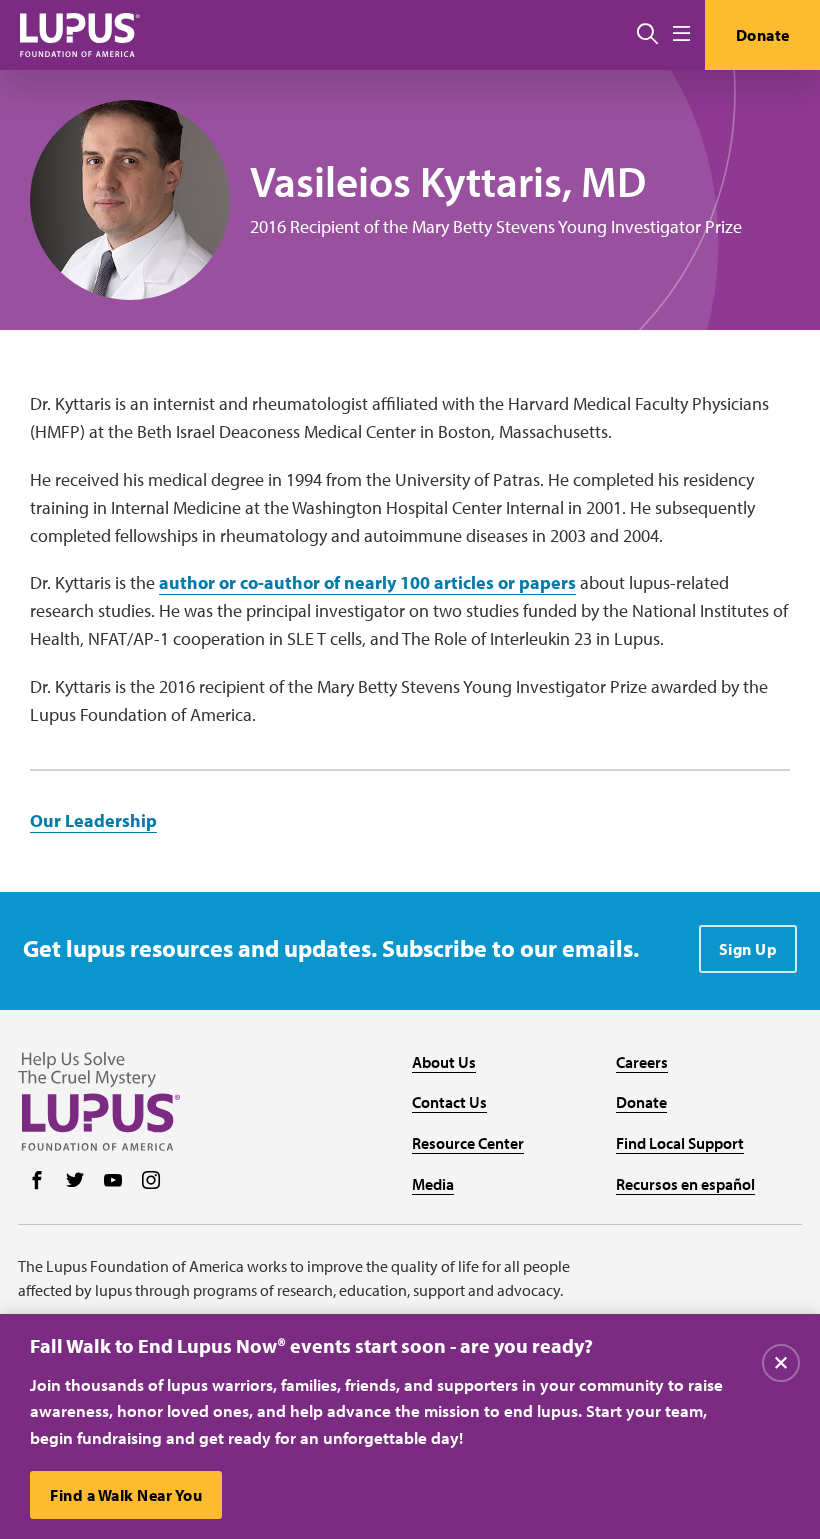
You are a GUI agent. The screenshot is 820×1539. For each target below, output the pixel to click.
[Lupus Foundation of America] (80, 34)
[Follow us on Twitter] (75, 1182)
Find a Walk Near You (126, 1495)
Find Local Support (680, 1143)
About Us (444, 1062)
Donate (763, 35)
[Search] (647, 35)
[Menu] (681, 34)
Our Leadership (93, 820)
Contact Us (449, 1102)
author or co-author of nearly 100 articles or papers (367, 582)
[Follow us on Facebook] (37, 1182)
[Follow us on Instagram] (151, 1182)
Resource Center (468, 1143)
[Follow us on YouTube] (113, 1182)
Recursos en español (685, 1184)
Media (433, 1184)
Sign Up (748, 949)
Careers (642, 1062)
